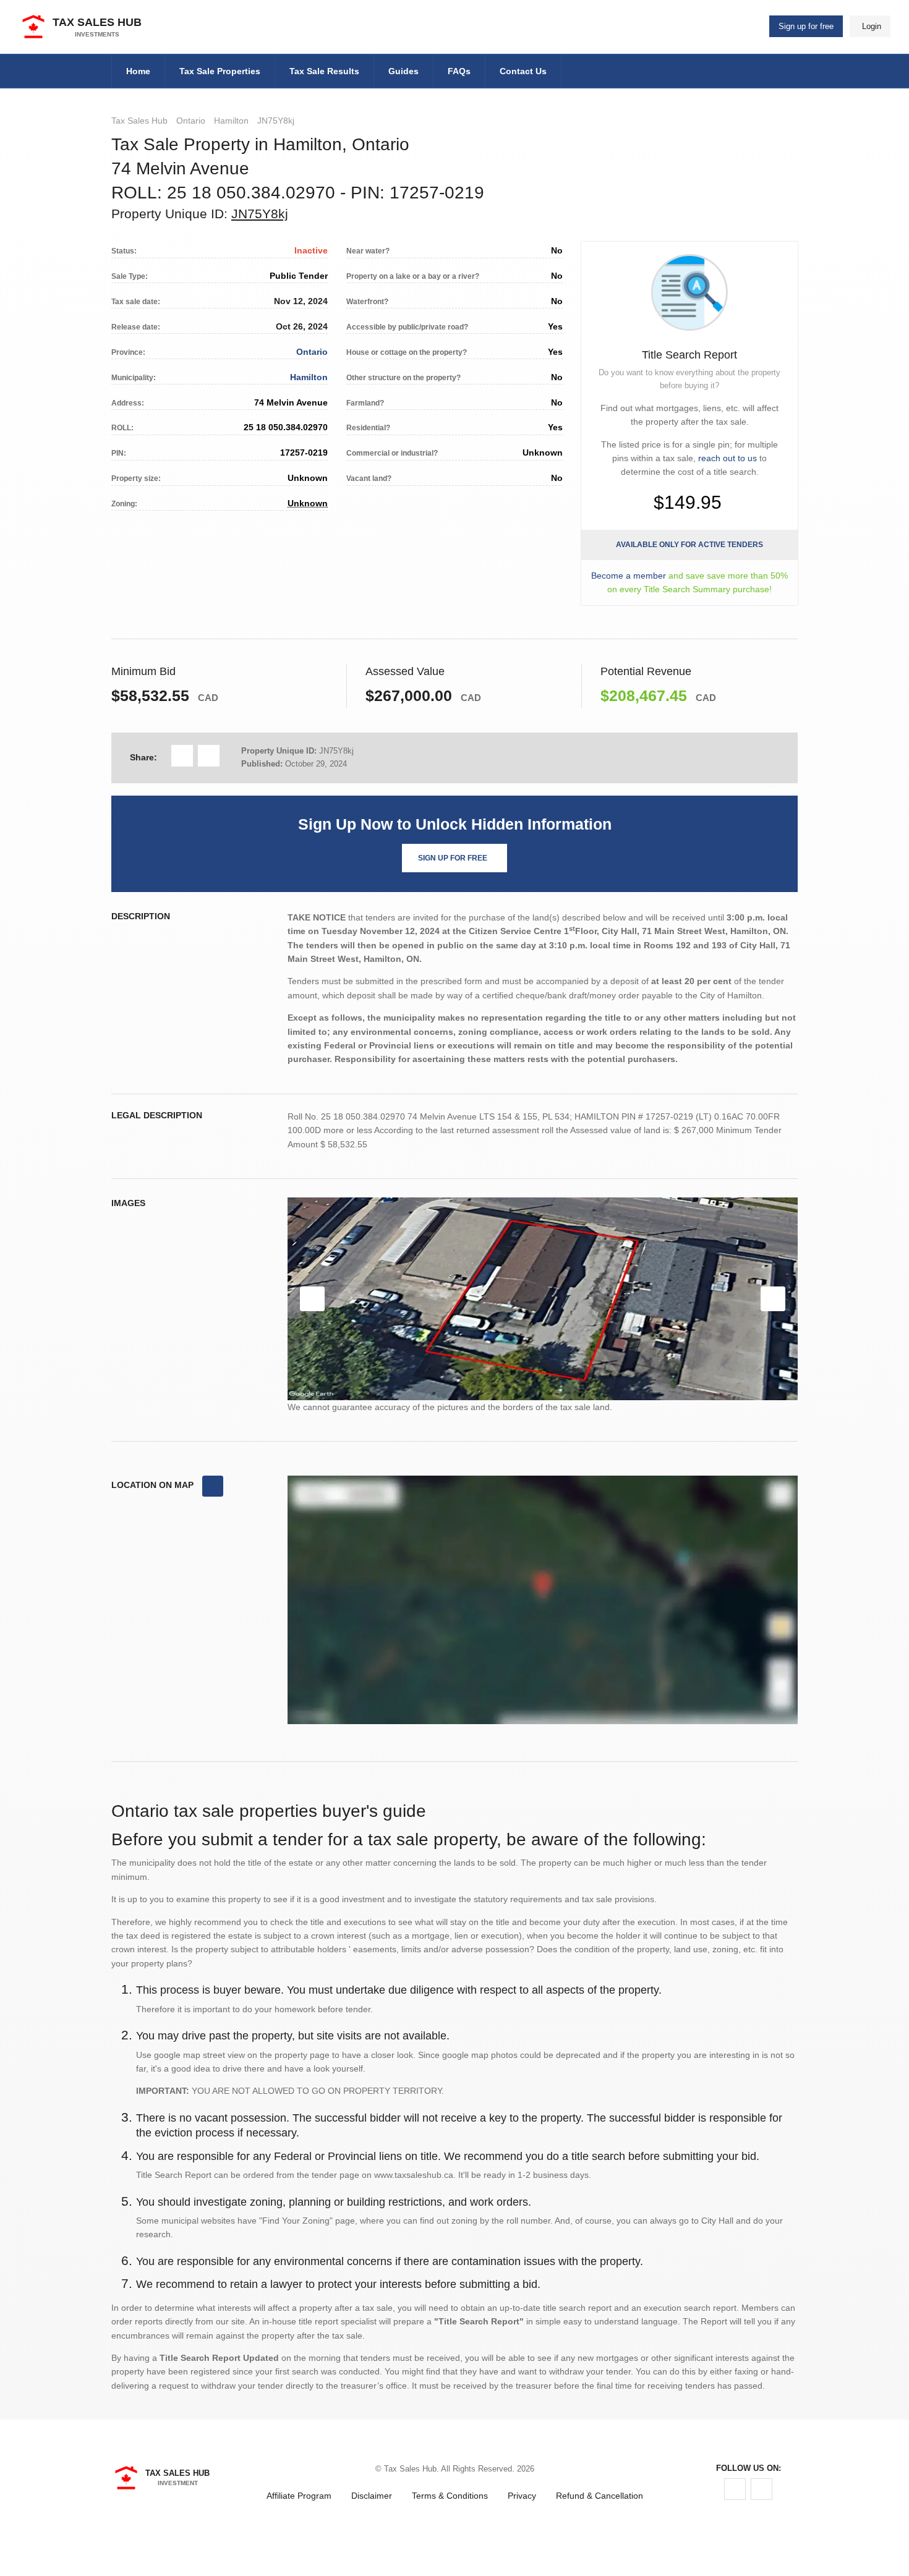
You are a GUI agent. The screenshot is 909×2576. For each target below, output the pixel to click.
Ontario (191, 121)
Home (138, 71)
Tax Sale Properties (220, 71)
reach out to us (728, 458)
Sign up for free (806, 26)
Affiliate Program (299, 2496)
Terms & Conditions (450, 2496)
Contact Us (523, 71)
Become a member (629, 576)
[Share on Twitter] (209, 756)
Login (872, 26)
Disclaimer (372, 2496)
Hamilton (231, 121)
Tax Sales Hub (139, 121)
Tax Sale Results (324, 71)
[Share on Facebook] (182, 756)
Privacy (522, 2496)
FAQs (459, 71)
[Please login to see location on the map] (213, 1486)
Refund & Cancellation (600, 2496)
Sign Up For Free (453, 858)
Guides (403, 71)
